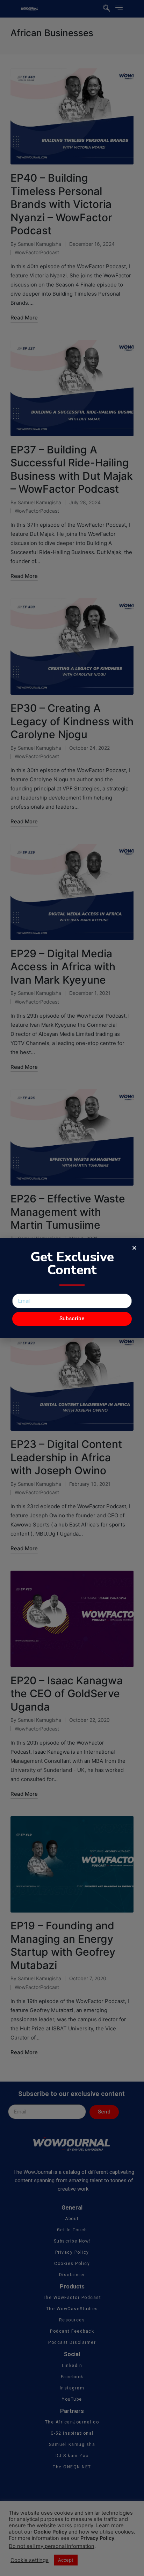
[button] (134, 1248)
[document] (72, 1288)
